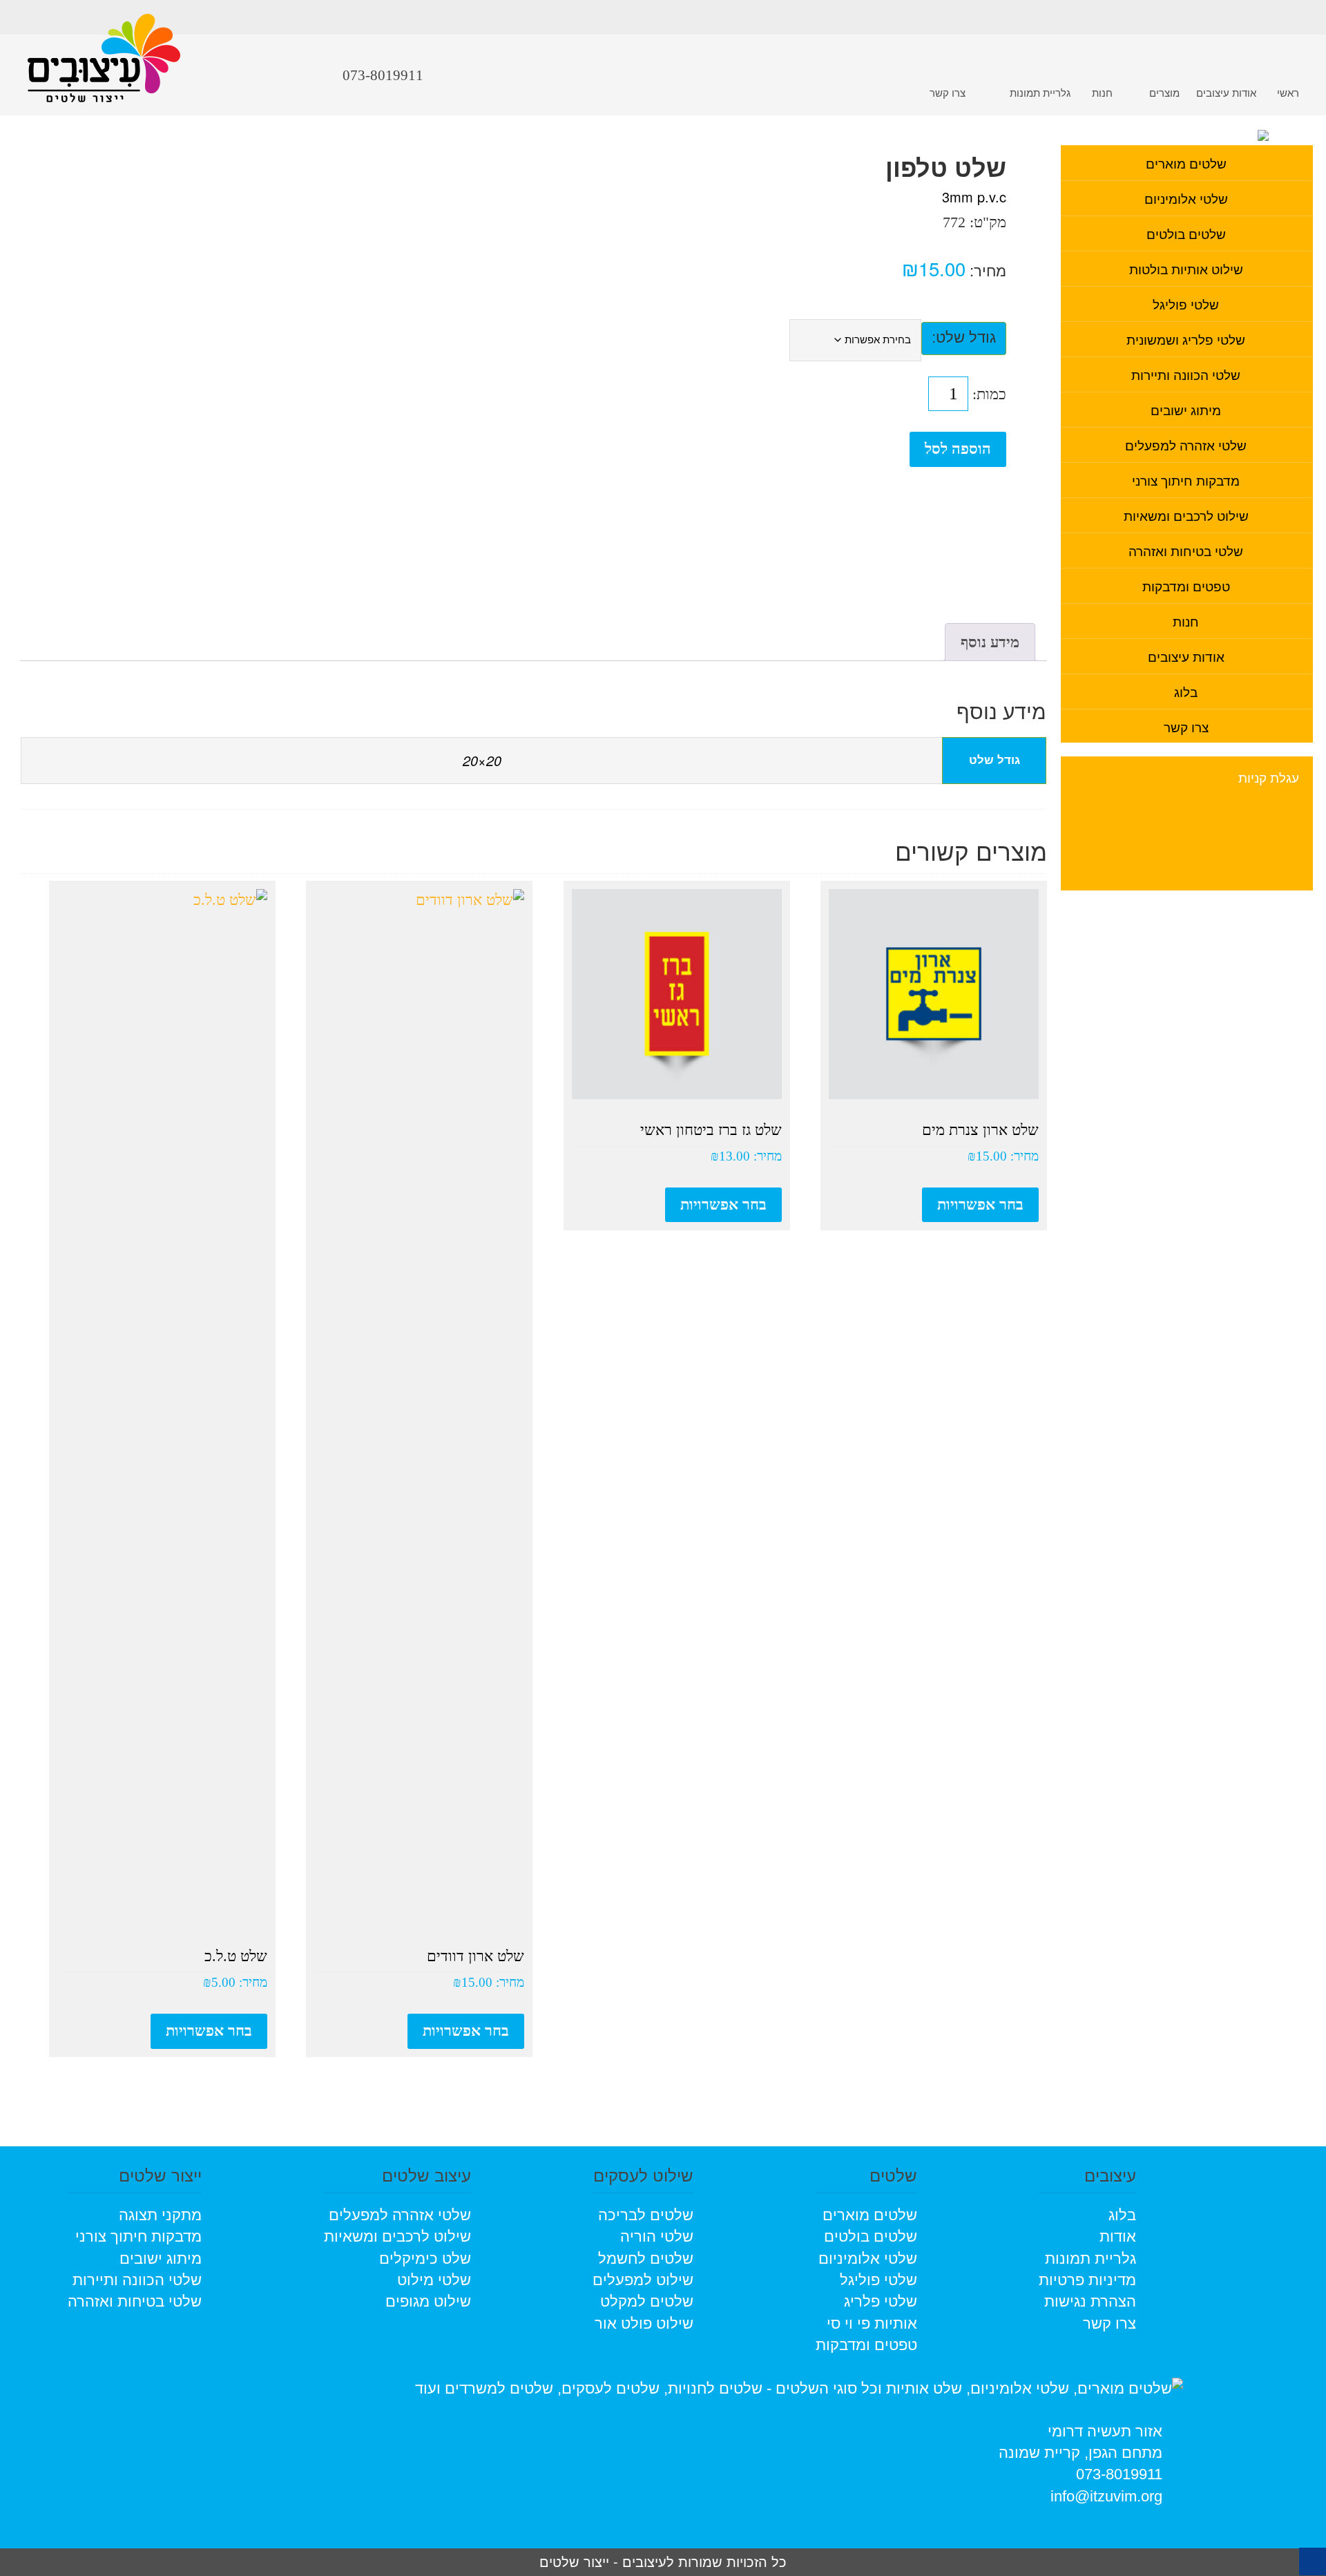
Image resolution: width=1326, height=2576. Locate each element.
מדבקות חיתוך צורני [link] (1186, 480)
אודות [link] (1118, 2236)
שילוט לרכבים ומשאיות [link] (1186, 515)
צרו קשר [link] (948, 92)
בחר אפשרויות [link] (980, 1204)
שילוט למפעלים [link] (643, 2280)
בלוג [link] (1186, 691)
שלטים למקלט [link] (647, 2301)
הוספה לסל (958, 449)
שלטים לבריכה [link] (646, 2215)
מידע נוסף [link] (990, 642)
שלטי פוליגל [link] (1186, 304)
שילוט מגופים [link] (428, 2301)
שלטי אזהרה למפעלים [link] (1186, 445)
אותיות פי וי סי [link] (872, 2324)
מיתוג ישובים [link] (1186, 409)
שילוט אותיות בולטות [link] (1186, 268)
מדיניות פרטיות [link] (1087, 2280)
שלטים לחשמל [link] (646, 2259)
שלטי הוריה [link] (657, 2236)
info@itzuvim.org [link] (1106, 2496)
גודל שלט (966, 337)
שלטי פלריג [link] (881, 2301)
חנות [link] (1102, 92)
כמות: (989, 394)
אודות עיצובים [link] (1226, 92)
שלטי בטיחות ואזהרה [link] (1186, 550)
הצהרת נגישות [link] (1090, 2301)
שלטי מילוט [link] (434, 2280)
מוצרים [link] (1164, 92)
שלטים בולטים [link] (1186, 233)
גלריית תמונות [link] (1040, 92)
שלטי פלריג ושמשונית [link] (1186, 339)
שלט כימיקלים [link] (425, 2259)
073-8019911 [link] (1119, 2474)
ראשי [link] (1288, 92)
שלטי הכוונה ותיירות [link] (1186, 374)
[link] (104, 68)
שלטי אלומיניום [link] (1186, 198)
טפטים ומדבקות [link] (1186, 585)
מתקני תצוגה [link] (160, 2215)
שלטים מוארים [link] (1186, 163)
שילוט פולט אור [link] (644, 2324)
